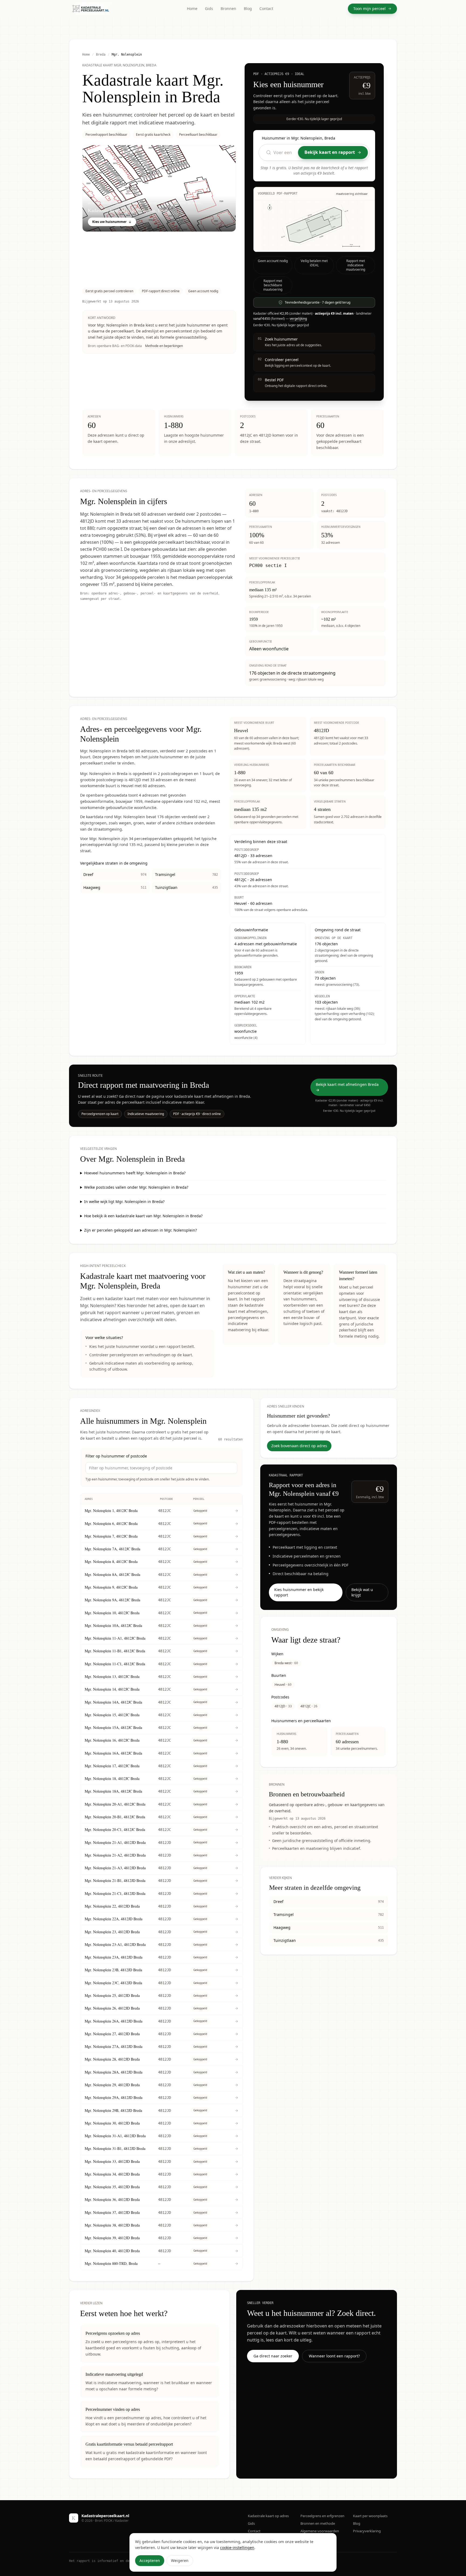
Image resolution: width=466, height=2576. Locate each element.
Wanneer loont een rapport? (334, 2356)
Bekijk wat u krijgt (362, 1592)
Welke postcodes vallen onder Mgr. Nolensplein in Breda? (136, 1187)
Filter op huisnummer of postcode (116, 1456)
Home (192, 9)
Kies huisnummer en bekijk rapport (299, 1592)
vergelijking (298, 319)
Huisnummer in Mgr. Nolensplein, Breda (299, 138)
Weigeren (180, 2560)
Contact (266, 9)
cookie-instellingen (237, 2548)
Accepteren (150, 2560)
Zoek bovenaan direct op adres (299, 1446)
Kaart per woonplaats (370, 2516)
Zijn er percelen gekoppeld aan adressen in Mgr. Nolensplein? (141, 1230)
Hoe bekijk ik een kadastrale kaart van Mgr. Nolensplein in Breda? (143, 1216)
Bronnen (228, 9)
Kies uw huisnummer (109, 222)
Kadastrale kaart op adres (268, 2516)
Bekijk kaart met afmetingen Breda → (347, 1087)
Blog (248, 9)
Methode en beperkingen (164, 346)
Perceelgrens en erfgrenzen (322, 2516)
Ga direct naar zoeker (273, 2356)
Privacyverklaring (367, 2531)
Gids (209, 9)
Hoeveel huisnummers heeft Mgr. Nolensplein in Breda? (135, 1173)
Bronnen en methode (318, 2523)
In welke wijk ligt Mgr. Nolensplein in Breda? (124, 1202)
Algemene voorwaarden (320, 2531)
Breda (101, 55)
